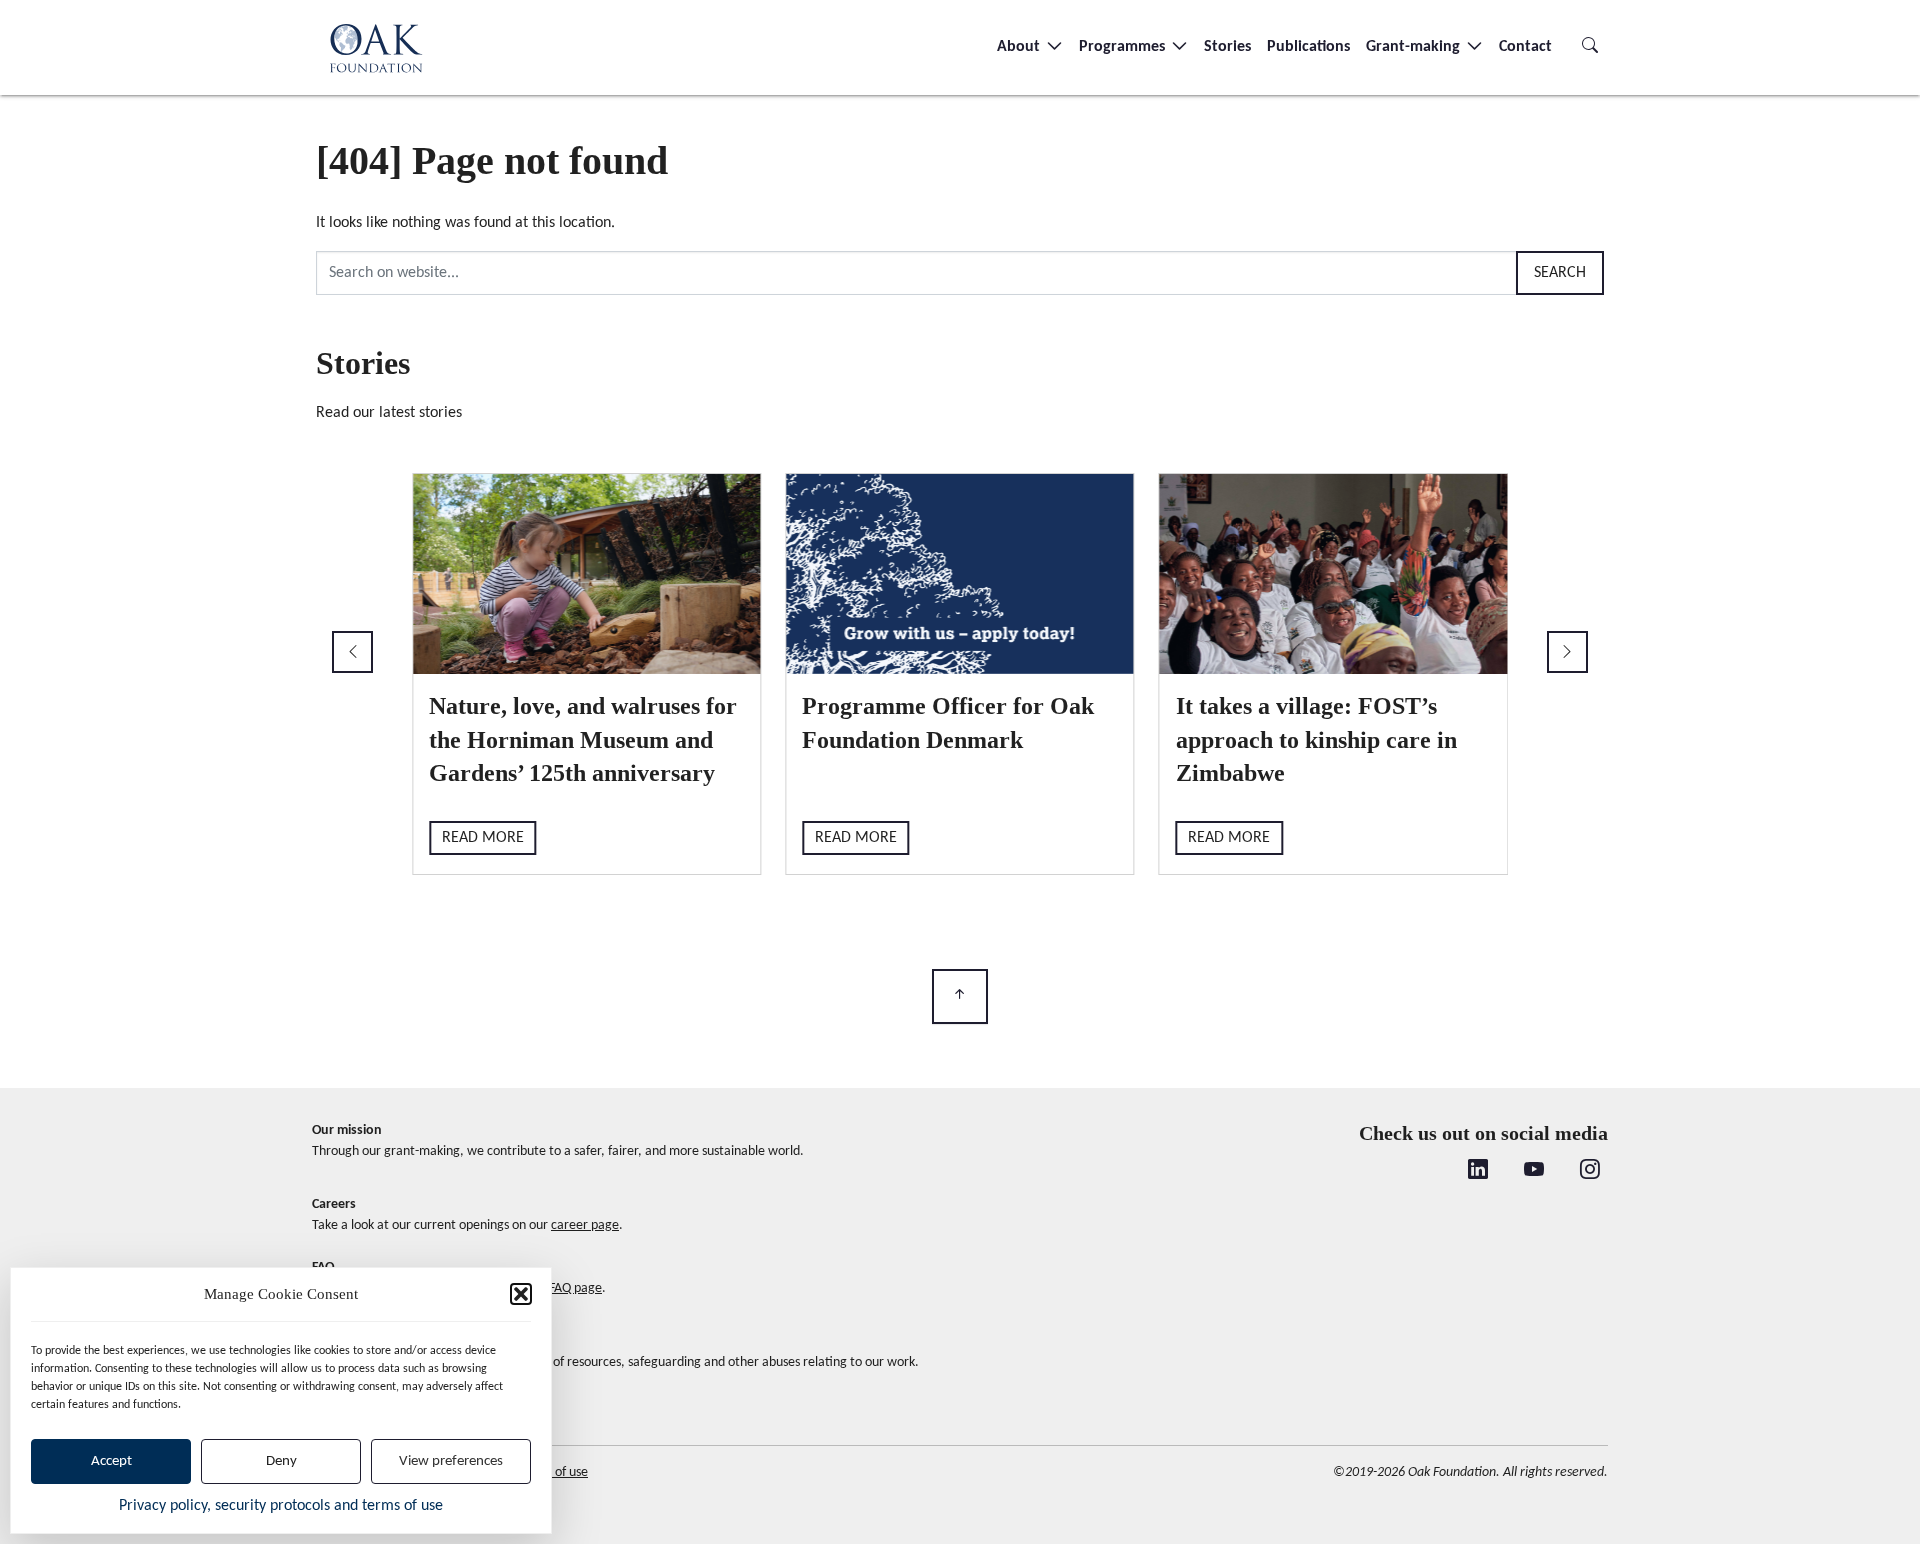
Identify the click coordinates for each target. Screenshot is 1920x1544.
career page (585, 1225)
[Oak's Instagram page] (1590, 1172)
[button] (521, 1294)
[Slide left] (352, 652)
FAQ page (575, 1288)
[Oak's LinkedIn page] (1478, 1172)
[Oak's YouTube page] (1534, 1172)
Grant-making (1415, 47)
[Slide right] (1567, 652)
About (1020, 47)
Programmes (1124, 47)
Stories (1227, 47)
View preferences (451, 1461)
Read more (483, 838)
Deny (281, 1461)
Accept (111, 1461)
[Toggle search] (1590, 47)
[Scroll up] (960, 996)
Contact (1525, 47)
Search (1560, 273)
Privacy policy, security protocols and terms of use (281, 1506)
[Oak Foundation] (376, 47)
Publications (1308, 47)
